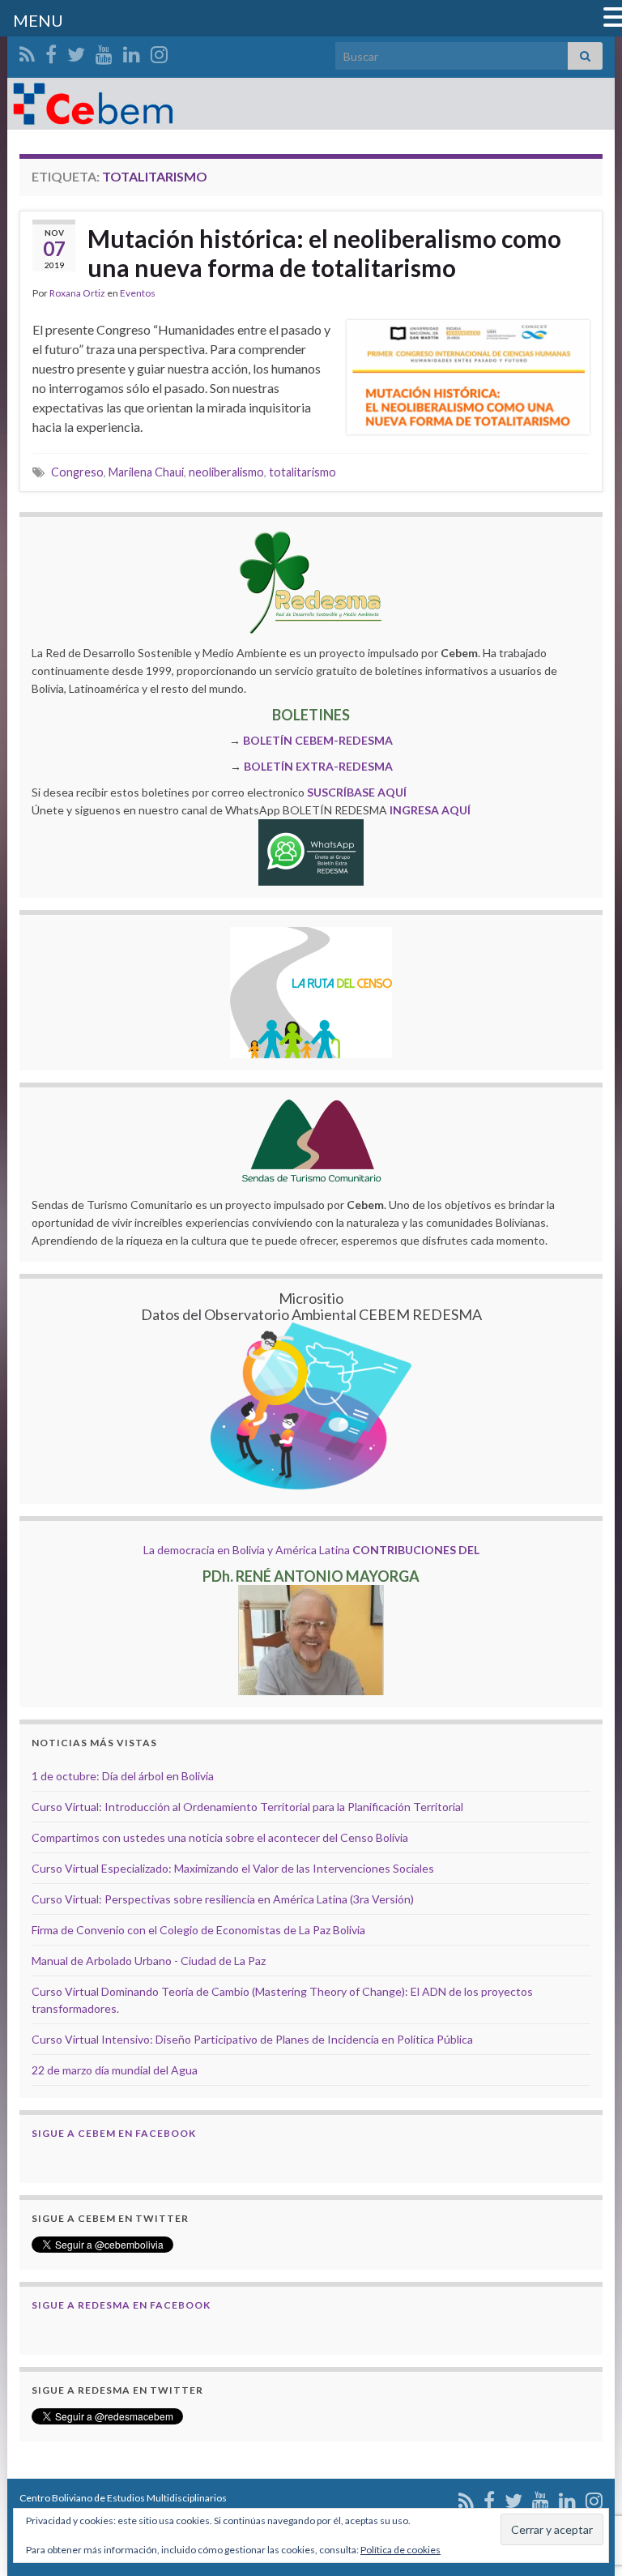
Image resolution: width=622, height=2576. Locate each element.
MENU (38, 20)
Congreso (77, 472)
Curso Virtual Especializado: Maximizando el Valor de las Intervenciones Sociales (233, 1868)
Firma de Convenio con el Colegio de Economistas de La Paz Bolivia (198, 1930)
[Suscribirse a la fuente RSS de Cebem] (27, 51)
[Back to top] (586, 2480)
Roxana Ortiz (77, 293)
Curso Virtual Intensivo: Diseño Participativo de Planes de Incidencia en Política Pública (252, 2039)
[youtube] (104, 51)
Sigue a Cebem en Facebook (114, 2133)
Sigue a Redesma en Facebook (121, 2305)
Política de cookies (400, 2550)
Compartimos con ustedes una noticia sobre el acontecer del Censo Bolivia (220, 1837)
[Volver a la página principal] (311, 104)
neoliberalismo (226, 472)
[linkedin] (132, 51)
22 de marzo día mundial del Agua (115, 2070)
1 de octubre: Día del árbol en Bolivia (123, 1776)
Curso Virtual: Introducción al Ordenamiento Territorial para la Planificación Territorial (247, 1807)
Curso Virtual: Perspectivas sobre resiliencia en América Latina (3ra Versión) (223, 1899)
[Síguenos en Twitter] (76, 51)
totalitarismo (302, 472)
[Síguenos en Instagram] (159, 51)
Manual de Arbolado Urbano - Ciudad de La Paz (149, 1961)
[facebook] (51, 51)
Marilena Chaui (146, 472)
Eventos (138, 293)
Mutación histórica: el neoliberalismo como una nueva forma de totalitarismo (324, 253)
